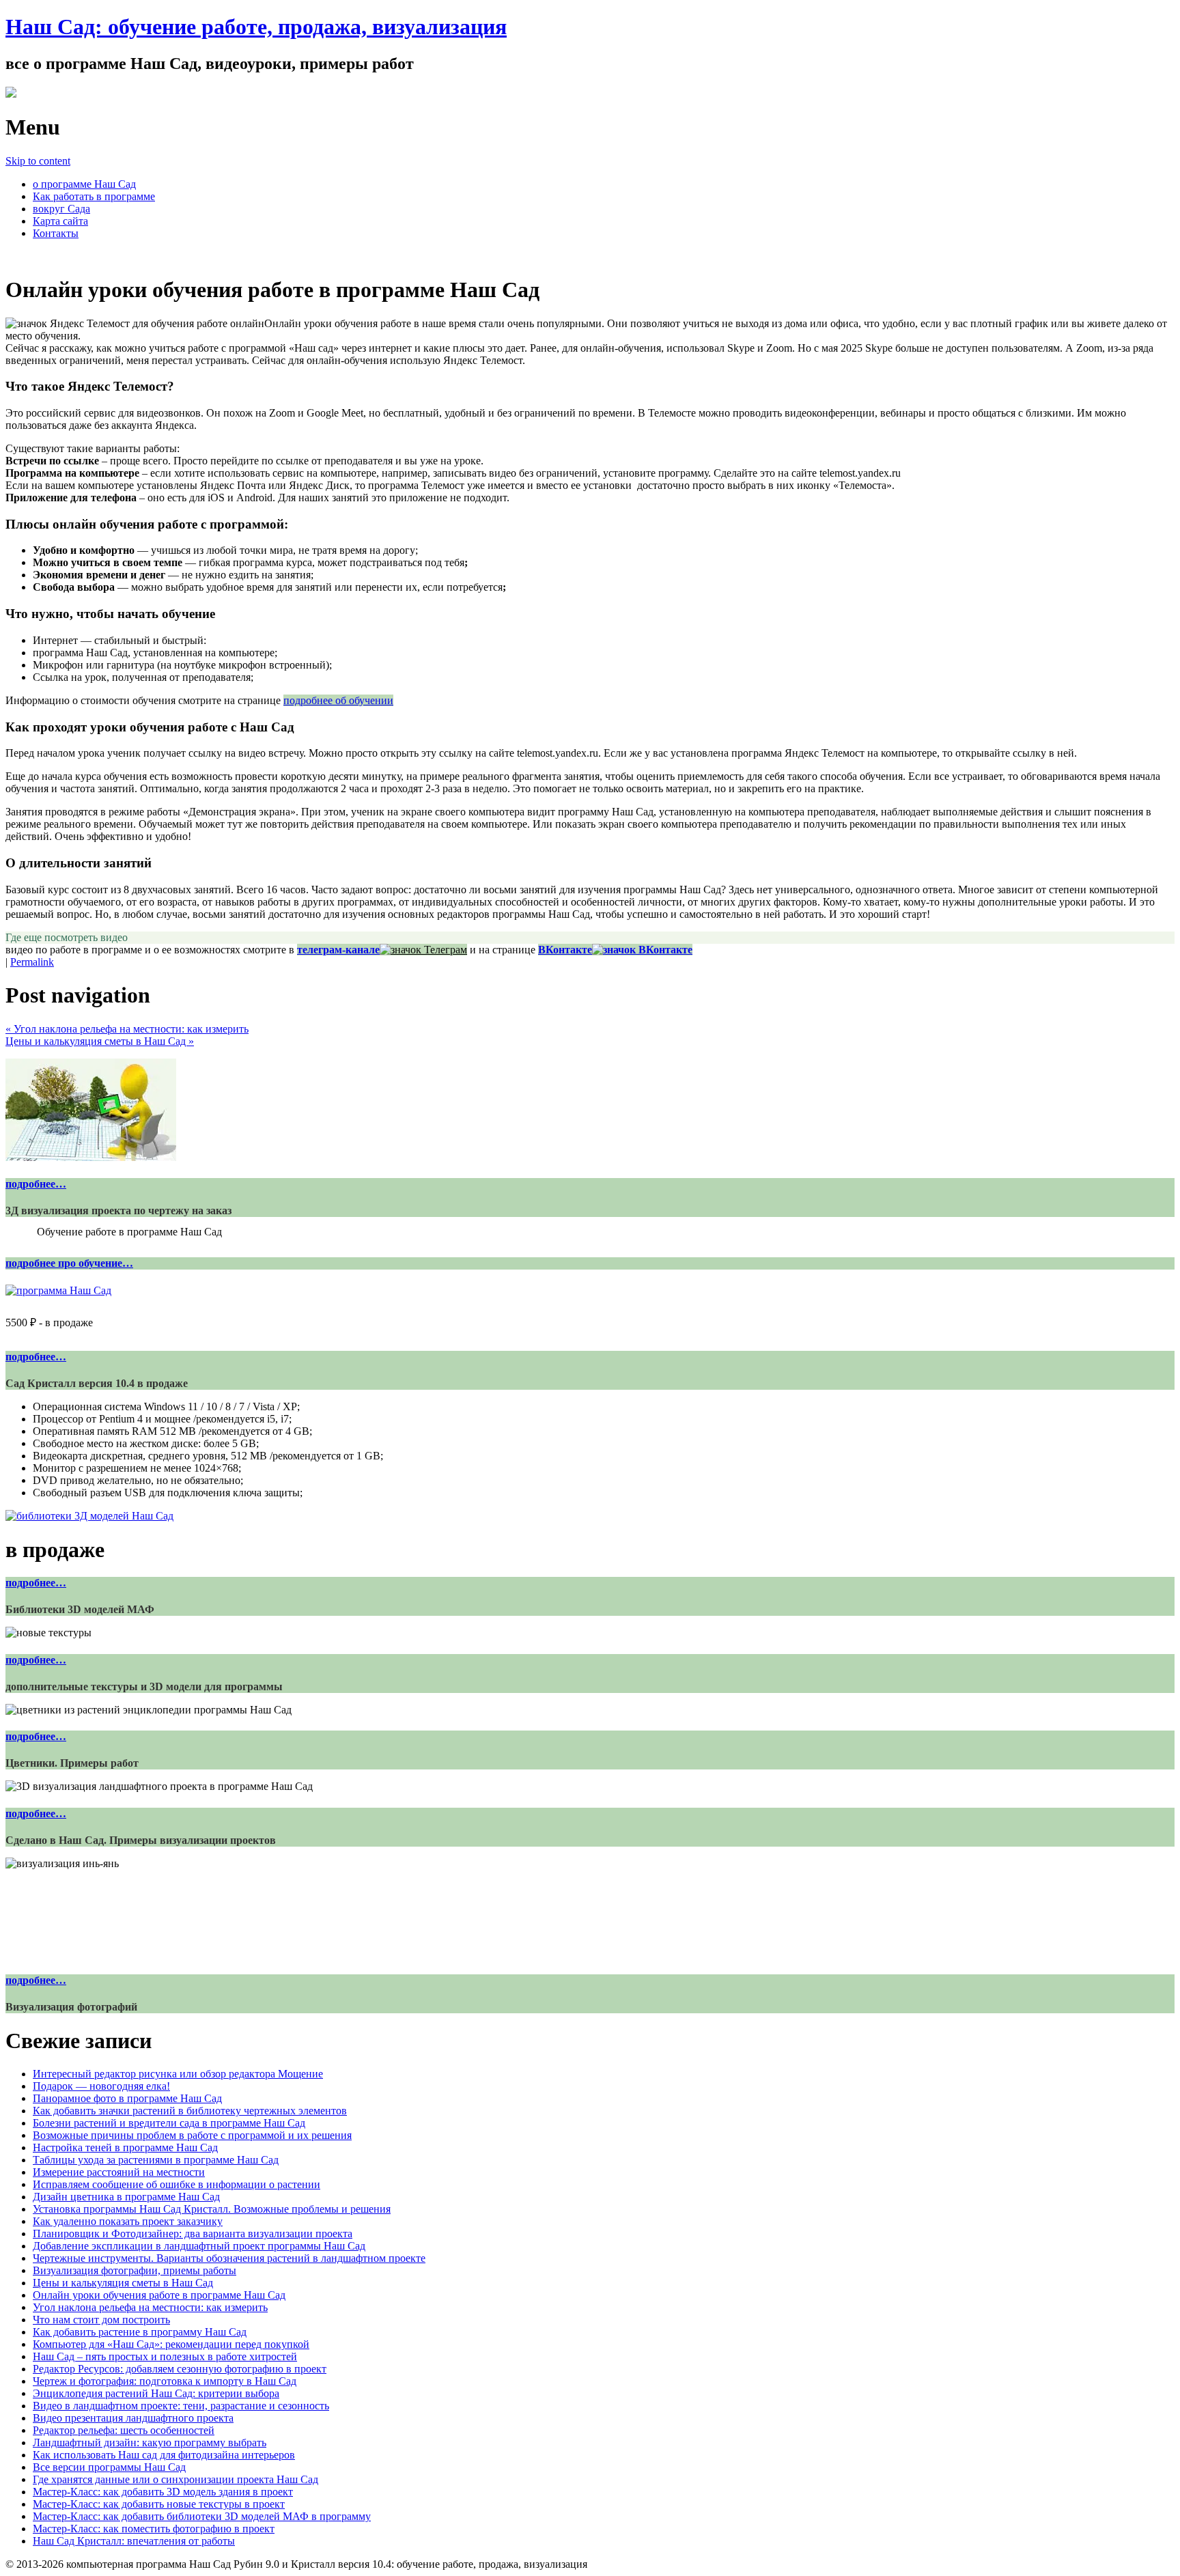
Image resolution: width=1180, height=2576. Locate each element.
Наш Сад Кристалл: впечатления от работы (134, 2541)
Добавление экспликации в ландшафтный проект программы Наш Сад (199, 2246)
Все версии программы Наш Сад (109, 2467)
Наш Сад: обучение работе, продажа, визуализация (256, 27)
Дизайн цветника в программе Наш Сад (126, 2197)
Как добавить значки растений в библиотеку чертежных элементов (190, 2111)
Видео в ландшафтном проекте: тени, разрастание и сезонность (181, 2406)
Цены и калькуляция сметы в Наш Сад (100, 1041)
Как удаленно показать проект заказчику (128, 2221)
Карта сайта (60, 221)
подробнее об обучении (338, 700)
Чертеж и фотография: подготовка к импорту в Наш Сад (165, 2381)
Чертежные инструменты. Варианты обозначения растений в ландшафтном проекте (229, 2258)
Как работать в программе (94, 196)
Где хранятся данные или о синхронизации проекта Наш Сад (175, 2479)
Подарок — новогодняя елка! (101, 2086)
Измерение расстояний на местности (119, 2172)
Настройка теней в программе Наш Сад (125, 2147)
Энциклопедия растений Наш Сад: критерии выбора (156, 2393)
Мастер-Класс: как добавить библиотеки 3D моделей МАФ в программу (202, 2516)
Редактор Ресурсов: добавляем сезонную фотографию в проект (180, 2369)
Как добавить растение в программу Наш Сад (140, 2332)
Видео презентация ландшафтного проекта (133, 2418)
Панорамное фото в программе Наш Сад (127, 2098)
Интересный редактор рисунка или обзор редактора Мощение (178, 2074)
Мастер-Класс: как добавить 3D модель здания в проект (163, 2492)
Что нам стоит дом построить (101, 2320)
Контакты (56, 233)
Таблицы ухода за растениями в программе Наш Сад (156, 2160)
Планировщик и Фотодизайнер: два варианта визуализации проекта (193, 2234)
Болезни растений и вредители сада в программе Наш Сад (169, 2123)
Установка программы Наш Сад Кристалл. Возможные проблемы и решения (212, 2209)
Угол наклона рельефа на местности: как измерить (127, 1029)
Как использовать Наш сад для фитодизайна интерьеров (164, 2455)
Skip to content (38, 161)
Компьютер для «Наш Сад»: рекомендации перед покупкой (171, 2344)
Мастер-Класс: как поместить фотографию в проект (154, 2529)
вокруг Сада (61, 209)
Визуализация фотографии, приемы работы (135, 2270)
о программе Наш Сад (84, 184)
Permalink (32, 962)
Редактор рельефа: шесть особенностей (124, 2430)
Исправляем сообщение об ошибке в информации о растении (177, 2184)
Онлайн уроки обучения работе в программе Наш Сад (159, 2295)
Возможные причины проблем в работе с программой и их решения (192, 2135)
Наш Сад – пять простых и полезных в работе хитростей (165, 2356)
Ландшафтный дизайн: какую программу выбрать (150, 2442)
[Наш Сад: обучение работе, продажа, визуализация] (11, 94)
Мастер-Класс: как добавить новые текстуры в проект (159, 2504)
